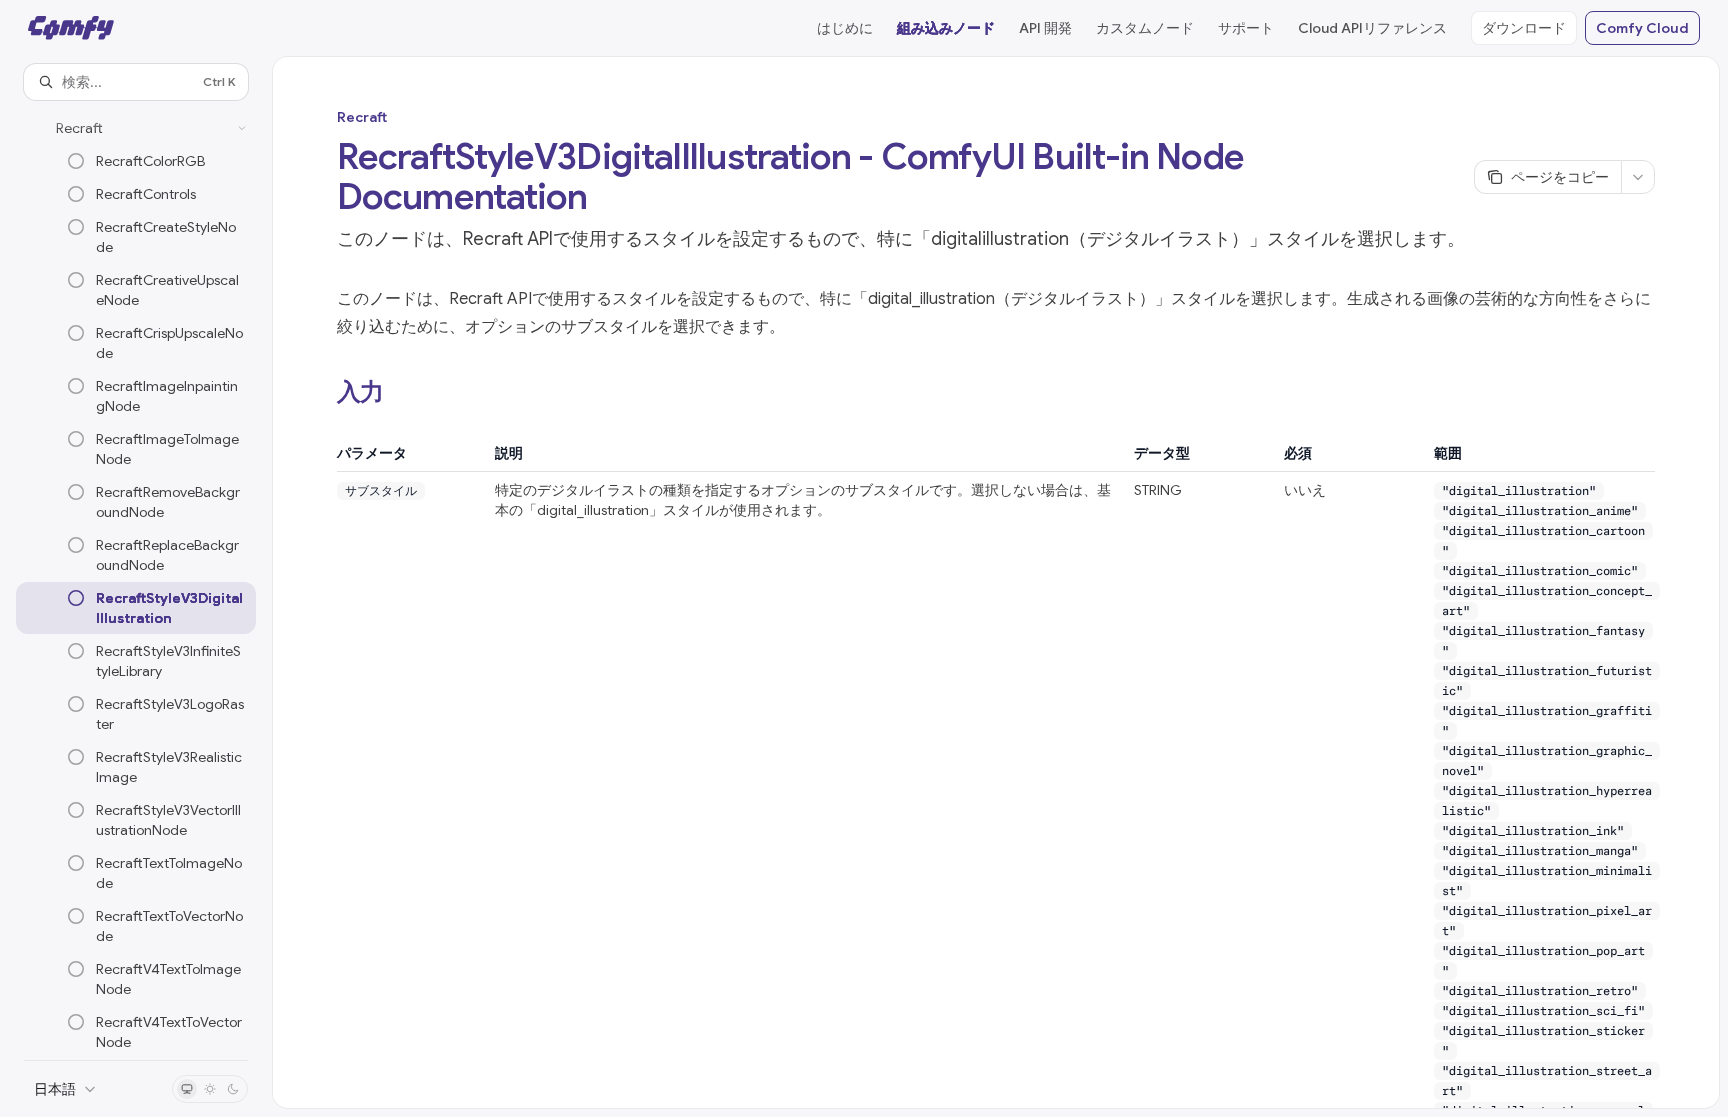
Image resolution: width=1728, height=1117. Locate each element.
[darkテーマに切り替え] (233, 1089)
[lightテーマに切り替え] (210, 1089)
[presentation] (136, 580)
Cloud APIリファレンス (1372, 28)
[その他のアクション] (1638, 177)
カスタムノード (1145, 28)
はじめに (845, 28)
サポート (1246, 28)
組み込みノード (946, 28)
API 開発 (1045, 28)
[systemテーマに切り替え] (187, 1089)
